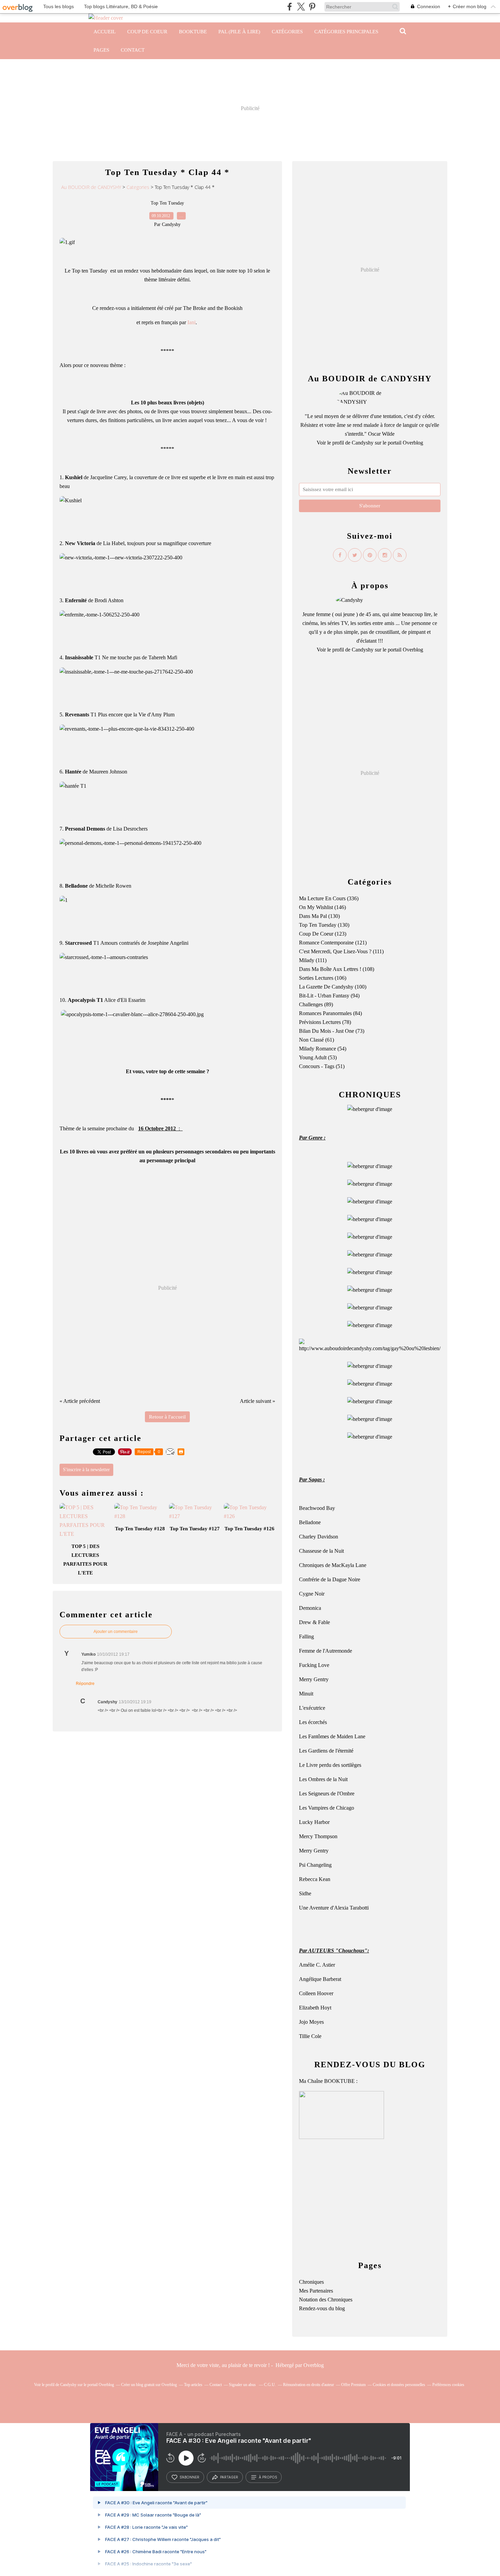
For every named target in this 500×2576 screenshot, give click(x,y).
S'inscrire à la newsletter (86, 1470)
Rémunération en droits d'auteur (309, 2385)
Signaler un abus (243, 2385)
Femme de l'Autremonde (326, 1651)
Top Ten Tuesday (167, 203)
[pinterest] (312, 7)
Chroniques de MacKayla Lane (333, 1565)
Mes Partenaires (316, 2291)
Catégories (287, 32)
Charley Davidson (319, 1537)
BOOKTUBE (193, 32)
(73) (332, 1031)
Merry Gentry (314, 1679)
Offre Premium (353, 2385)
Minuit (306, 1694)
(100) (333, 987)
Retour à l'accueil (167, 1417)
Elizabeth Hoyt (315, 2008)
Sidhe (305, 1893)
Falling (306, 1637)
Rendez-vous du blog (322, 2308)
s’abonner (189, 2477)
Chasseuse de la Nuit (321, 1551)
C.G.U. (270, 2385)
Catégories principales (346, 32)
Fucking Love (314, 1665)
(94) (329, 996)
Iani (191, 322)
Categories (138, 187)
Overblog (314, 2365)
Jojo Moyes (311, 2022)
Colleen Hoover (316, 1993)
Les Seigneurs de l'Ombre (327, 1794)
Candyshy (363, 443)
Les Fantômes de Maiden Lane (332, 1736)
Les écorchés (313, 1722)
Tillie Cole (310, 2036)
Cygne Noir (312, 1594)
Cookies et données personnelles (399, 2385)
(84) (330, 1013)
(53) (318, 1057)
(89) (316, 1004)
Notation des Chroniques (326, 2300)
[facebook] (290, 7)
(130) (319, 916)
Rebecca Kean (315, 1879)
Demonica (310, 1608)
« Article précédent (80, 1401)
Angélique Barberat (320, 1979)
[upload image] (370, 1166)
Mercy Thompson (318, 1836)
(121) (333, 943)
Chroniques (311, 2282)
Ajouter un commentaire (116, 1632)
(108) (337, 969)
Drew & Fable (314, 1622)
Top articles (193, 2385)
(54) (323, 1049)
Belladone (310, 1522)
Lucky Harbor (314, 1822)
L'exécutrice (312, 1708)
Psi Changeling (315, 1865)
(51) (322, 1066)
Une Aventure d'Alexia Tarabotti (334, 1908)
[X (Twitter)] (301, 7)
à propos (268, 2477)
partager (229, 2477)
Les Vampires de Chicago (327, 1808)
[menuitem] (105, 32)
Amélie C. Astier (317, 1965)
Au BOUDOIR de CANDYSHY (91, 187)
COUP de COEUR (147, 32)
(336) (329, 898)
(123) (323, 934)
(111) (341, 951)
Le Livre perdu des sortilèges (330, 1765)
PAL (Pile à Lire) (239, 32)
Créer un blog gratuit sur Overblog (149, 2385)
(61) (316, 1040)
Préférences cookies (448, 2385)
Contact (133, 50)
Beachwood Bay (317, 1508)
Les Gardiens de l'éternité (326, 1751)
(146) (322, 907)
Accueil (105, 32)
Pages (101, 50)
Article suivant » (257, 1401)
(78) (325, 1022)
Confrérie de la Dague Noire (330, 1579)
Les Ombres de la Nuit (323, 1779)
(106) (323, 978)
